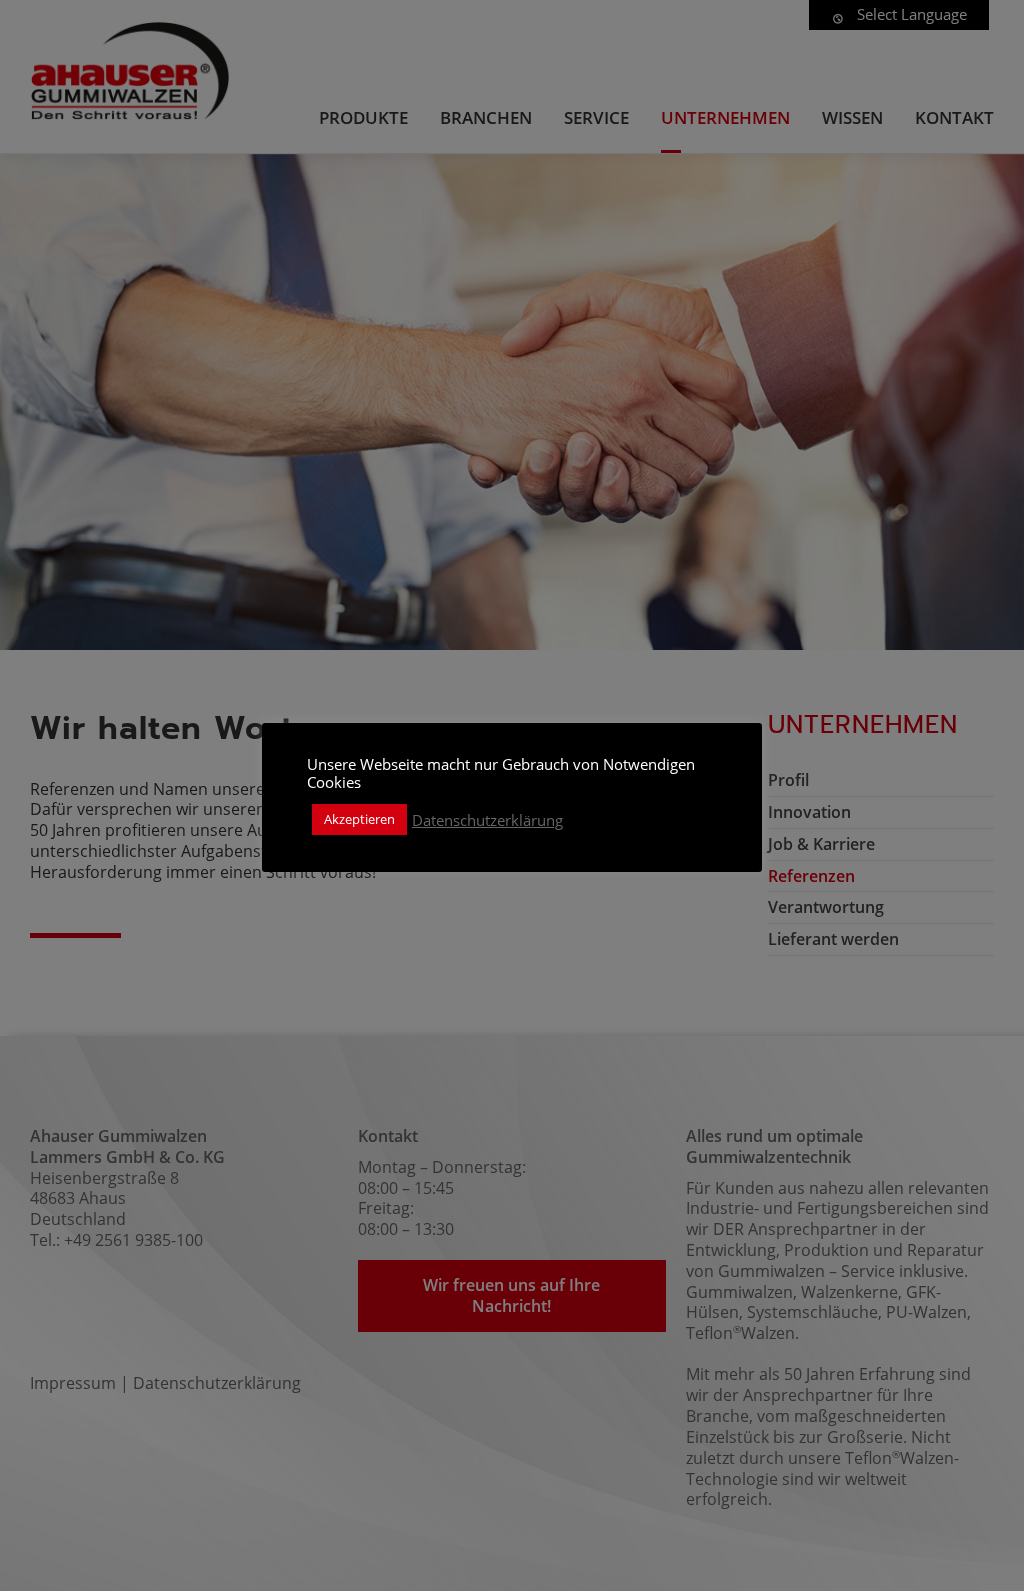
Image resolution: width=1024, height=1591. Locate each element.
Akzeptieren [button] (359, 819)
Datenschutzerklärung (487, 820)
